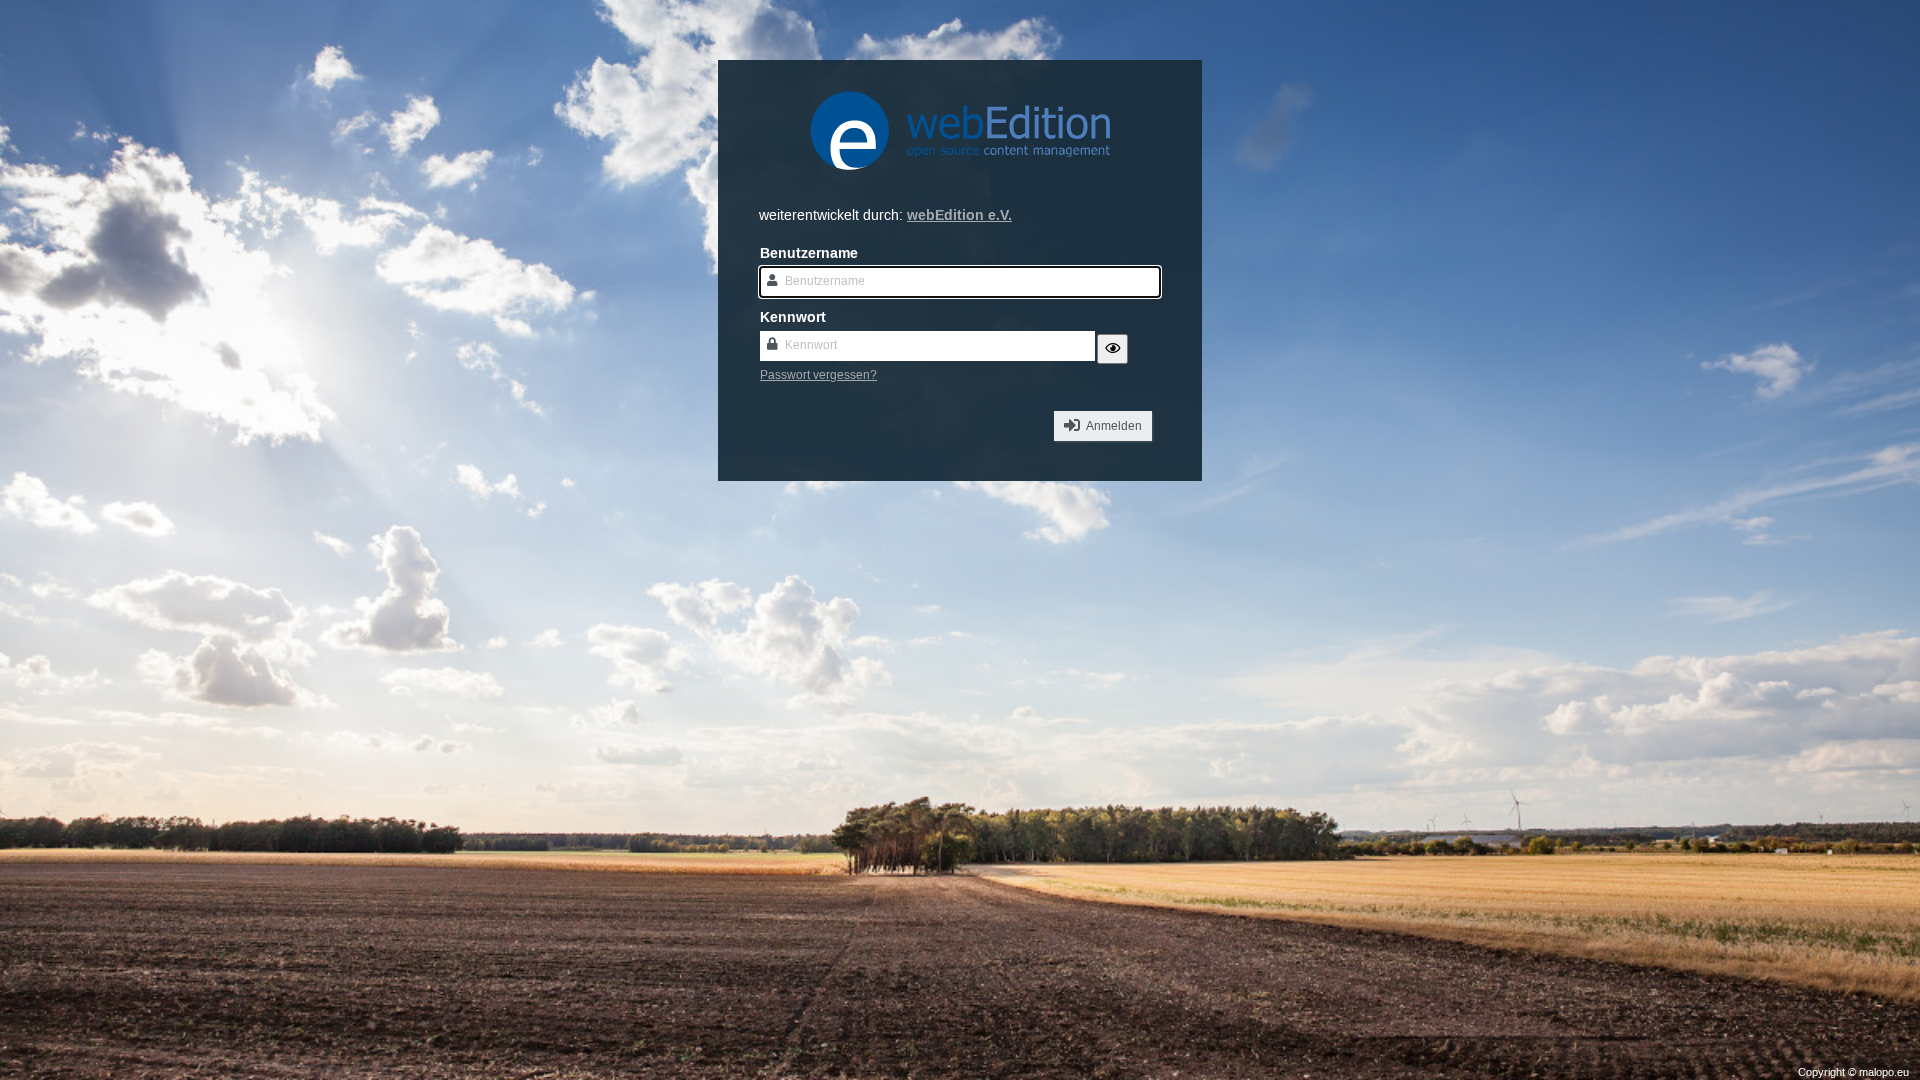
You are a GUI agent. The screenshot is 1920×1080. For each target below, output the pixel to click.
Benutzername (809, 253)
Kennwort (793, 317)
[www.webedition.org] (960, 181)
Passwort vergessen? (818, 375)
